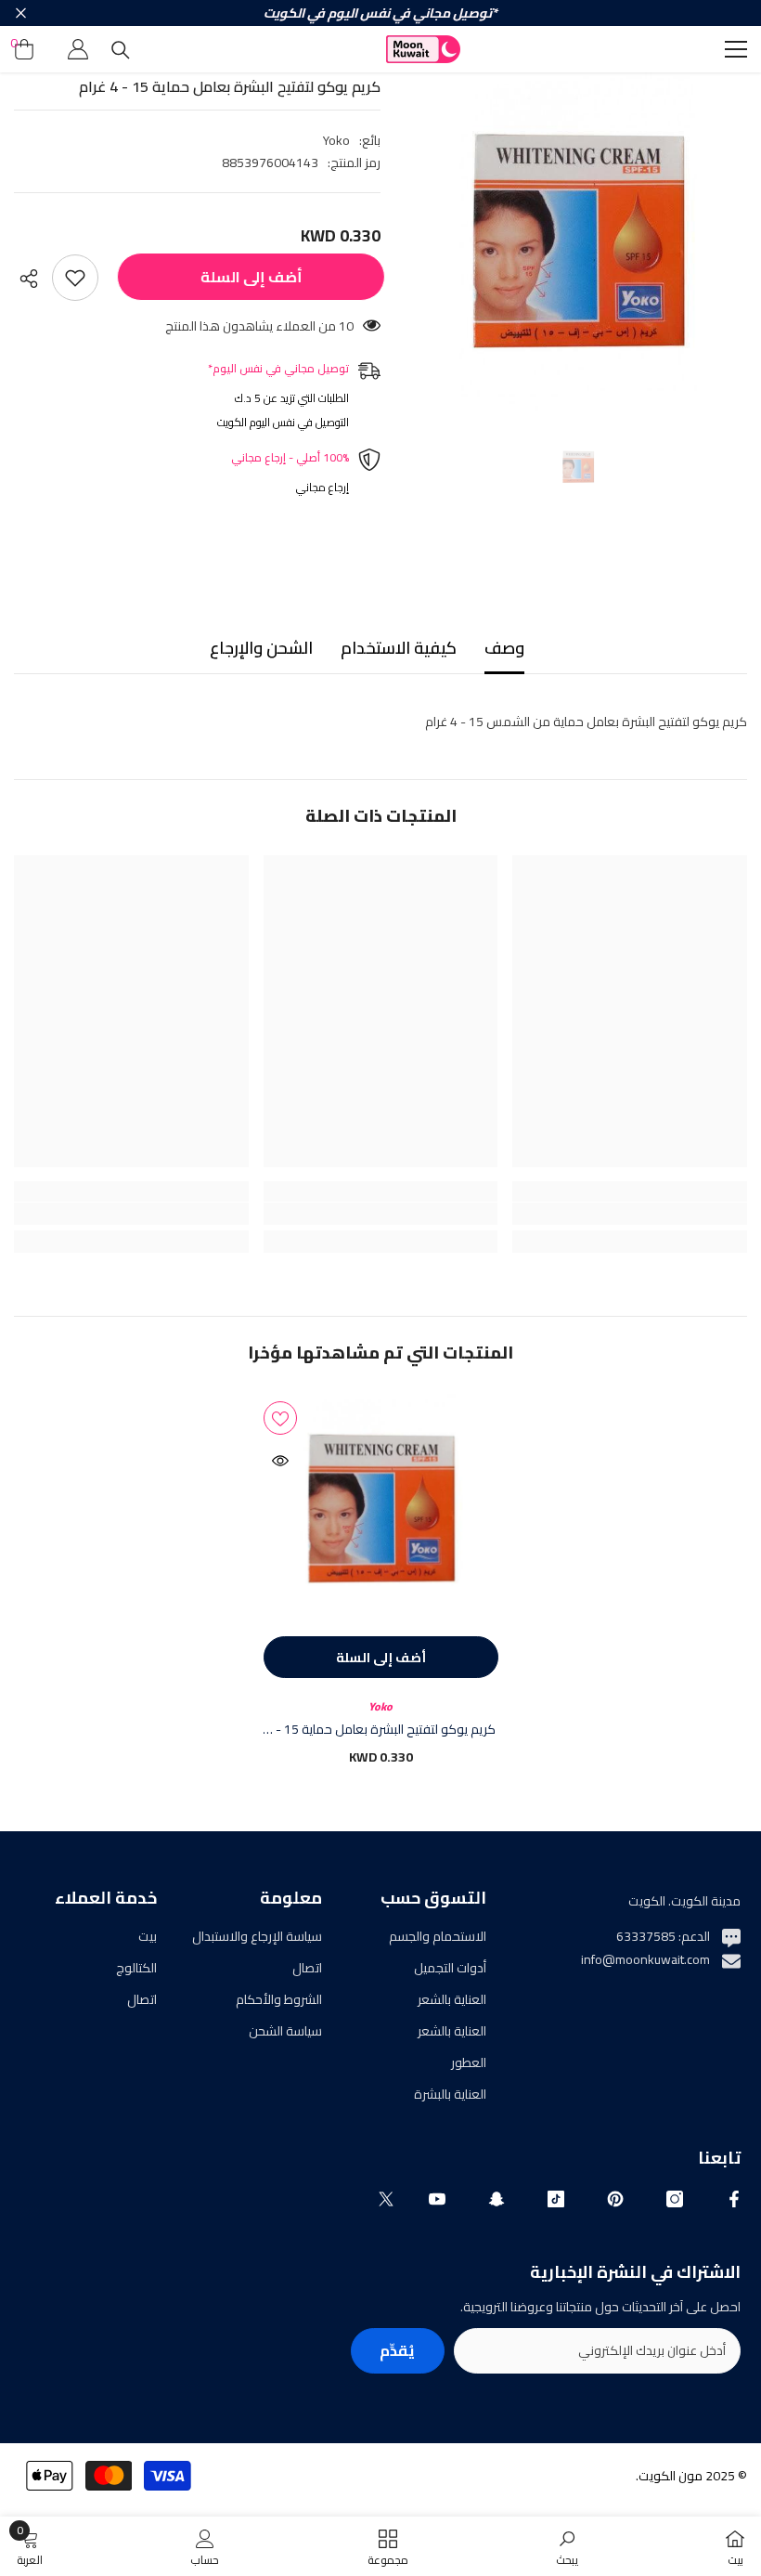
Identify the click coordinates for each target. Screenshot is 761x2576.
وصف (504, 648)
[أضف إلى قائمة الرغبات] (75, 278)
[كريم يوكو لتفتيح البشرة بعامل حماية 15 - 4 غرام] (381, 1509)
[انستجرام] (675, 2199)
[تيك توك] (556, 2199)
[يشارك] (33, 279)
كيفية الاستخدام (399, 648)
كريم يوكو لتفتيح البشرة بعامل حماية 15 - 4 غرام (380, 1729)
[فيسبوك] (734, 2199)
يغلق (21, 13)
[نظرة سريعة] (280, 1461)
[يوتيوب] (437, 2199)
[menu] (736, 49)
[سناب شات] (497, 2199)
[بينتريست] (615, 2199)
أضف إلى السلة (247, 277)
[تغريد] (386, 2199)
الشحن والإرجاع (261, 648)
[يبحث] (121, 50)
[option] (578, 242)
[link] (630, 1214)
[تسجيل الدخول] (78, 49)
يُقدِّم (397, 2350)
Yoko (336, 140)
